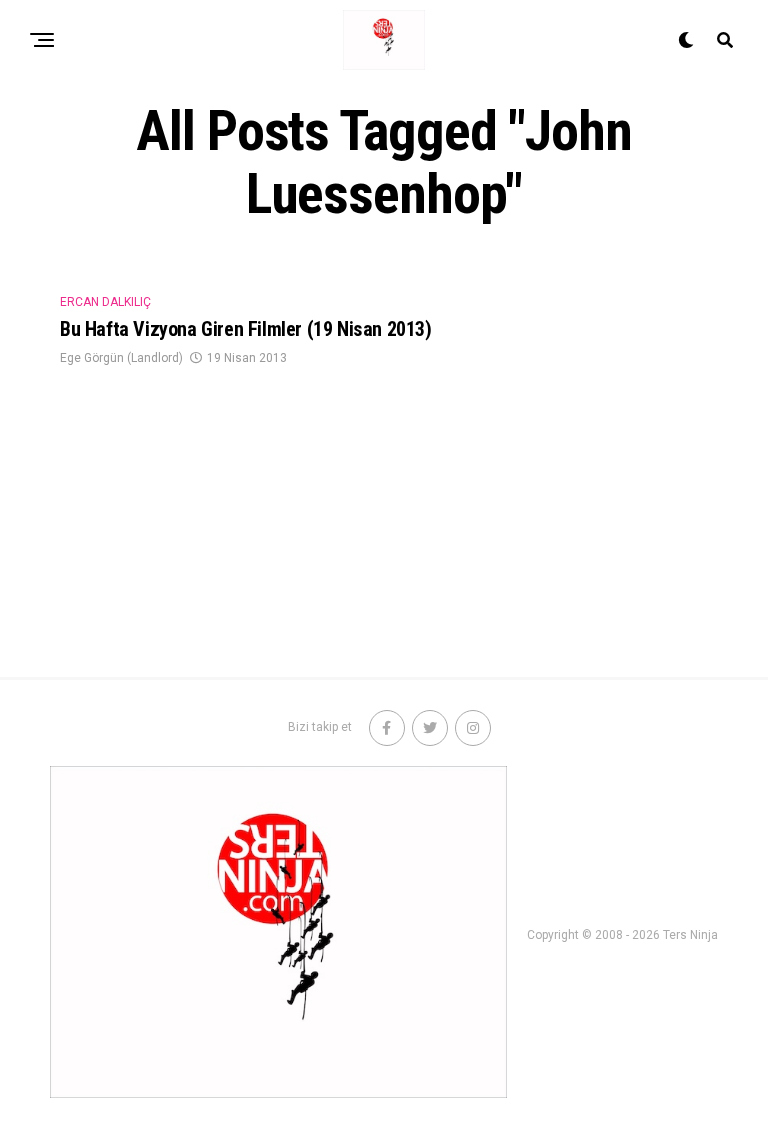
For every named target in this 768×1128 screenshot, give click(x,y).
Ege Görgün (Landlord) (121, 358)
